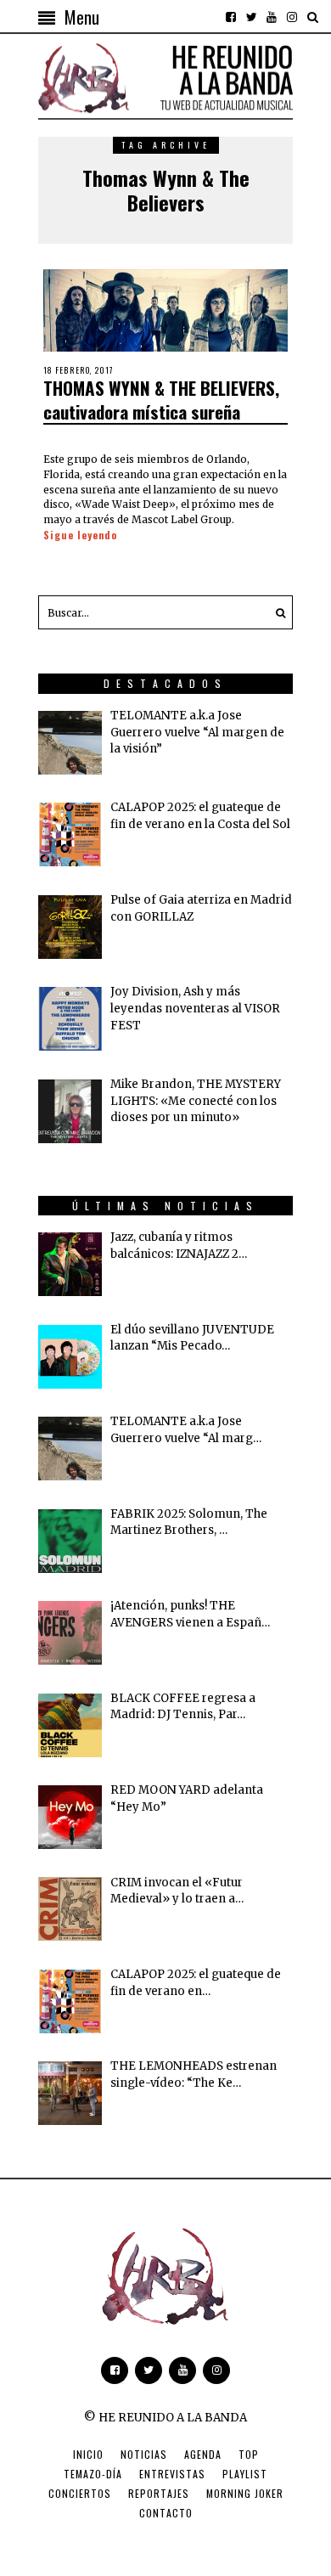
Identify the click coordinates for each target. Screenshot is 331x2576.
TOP (249, 2454)
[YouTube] (272, 17)
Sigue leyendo (80, 535)
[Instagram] (292, 17)
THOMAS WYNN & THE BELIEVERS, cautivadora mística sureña (161, 399)
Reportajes (159, 2493)
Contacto (166, 2513)
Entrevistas (172, 2474)
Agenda (203, 2454)
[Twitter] (251, 17)
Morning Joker (245, 2493)
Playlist (245, 2474)
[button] (276, 612)
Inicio (88, 2454)
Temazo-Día (93, 2474)
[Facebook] (231, 17)
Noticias (144, 2454)
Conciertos (80, 2493)
